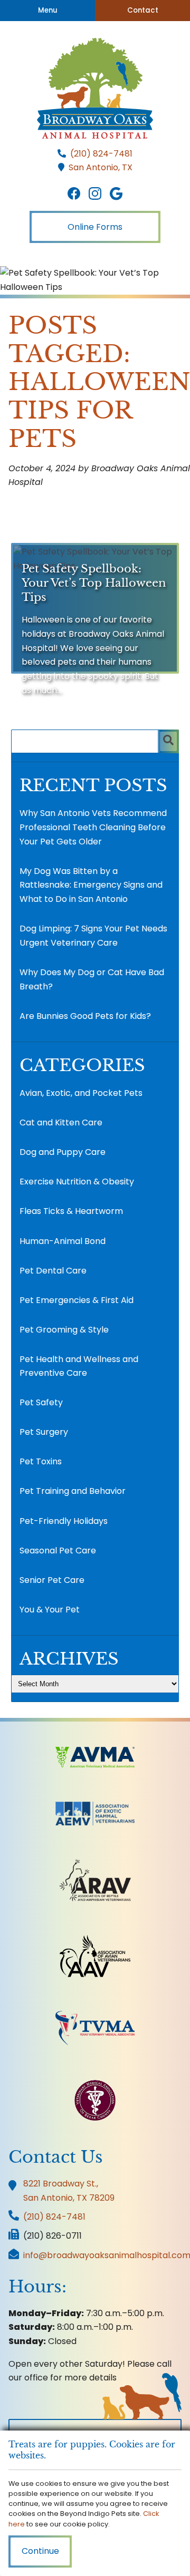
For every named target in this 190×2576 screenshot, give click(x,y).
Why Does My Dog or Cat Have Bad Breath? (92, 979)
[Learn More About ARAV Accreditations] (95, 1880)
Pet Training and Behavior (73, 1491)
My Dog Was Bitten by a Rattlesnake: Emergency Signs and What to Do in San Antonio (91, 885)
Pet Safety (41, 1402)
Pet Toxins (41, 1461)
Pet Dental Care (53, 1271)
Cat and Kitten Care (61, 1122)
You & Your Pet (50, 1610)
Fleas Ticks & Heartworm (71, 1211)
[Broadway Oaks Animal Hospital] (95, 88)
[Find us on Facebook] (74, 194)
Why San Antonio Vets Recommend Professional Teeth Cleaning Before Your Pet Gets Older (93, 827)
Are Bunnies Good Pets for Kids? (85, 1016)
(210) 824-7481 (101, 154)
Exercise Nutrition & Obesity (77, 1182)
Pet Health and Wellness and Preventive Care (79, 1366)
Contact (143, 10)
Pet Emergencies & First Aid (77, 1300)
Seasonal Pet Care (58, 1551)
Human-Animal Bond (63, 1241)
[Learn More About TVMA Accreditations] (95, 2028)
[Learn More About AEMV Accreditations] (95, 1814)
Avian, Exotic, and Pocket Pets (81, 1093)
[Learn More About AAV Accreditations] (95, 1956)
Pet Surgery (44, 1432)
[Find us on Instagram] (95, 194)
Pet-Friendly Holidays (64, 1521)
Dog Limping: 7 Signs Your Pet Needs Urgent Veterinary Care (93, 936)
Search (168, 741)
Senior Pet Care (52, 1580)
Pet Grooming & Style (64, 1330)
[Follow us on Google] (116, 194)
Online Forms (95, 227)
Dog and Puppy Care (63, 1152)
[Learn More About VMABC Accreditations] (95, 2100)
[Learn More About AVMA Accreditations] (95, 1757)
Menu (48, 10)
